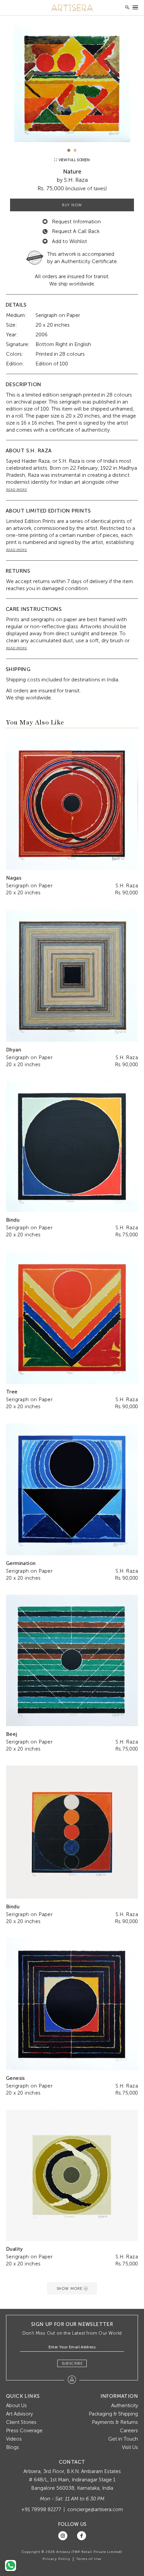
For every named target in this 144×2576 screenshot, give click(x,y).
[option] (72, 84)
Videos (14, 2439)
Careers (129, 2431)
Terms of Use (89, 2559)
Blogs (13, 2447)
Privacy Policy (56, 2559)
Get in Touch (123, 2439)
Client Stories (21, 2422)
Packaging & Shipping (113, 2414)
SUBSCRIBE (72, 2363)
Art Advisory (19, 2414)
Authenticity (125, 2405)
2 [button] (75, 150)
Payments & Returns (115, 2422)
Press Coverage (24, 2431)
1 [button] (69, 150)
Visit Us (130, 2447)
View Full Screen (74, 160)
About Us (16, 2405)
